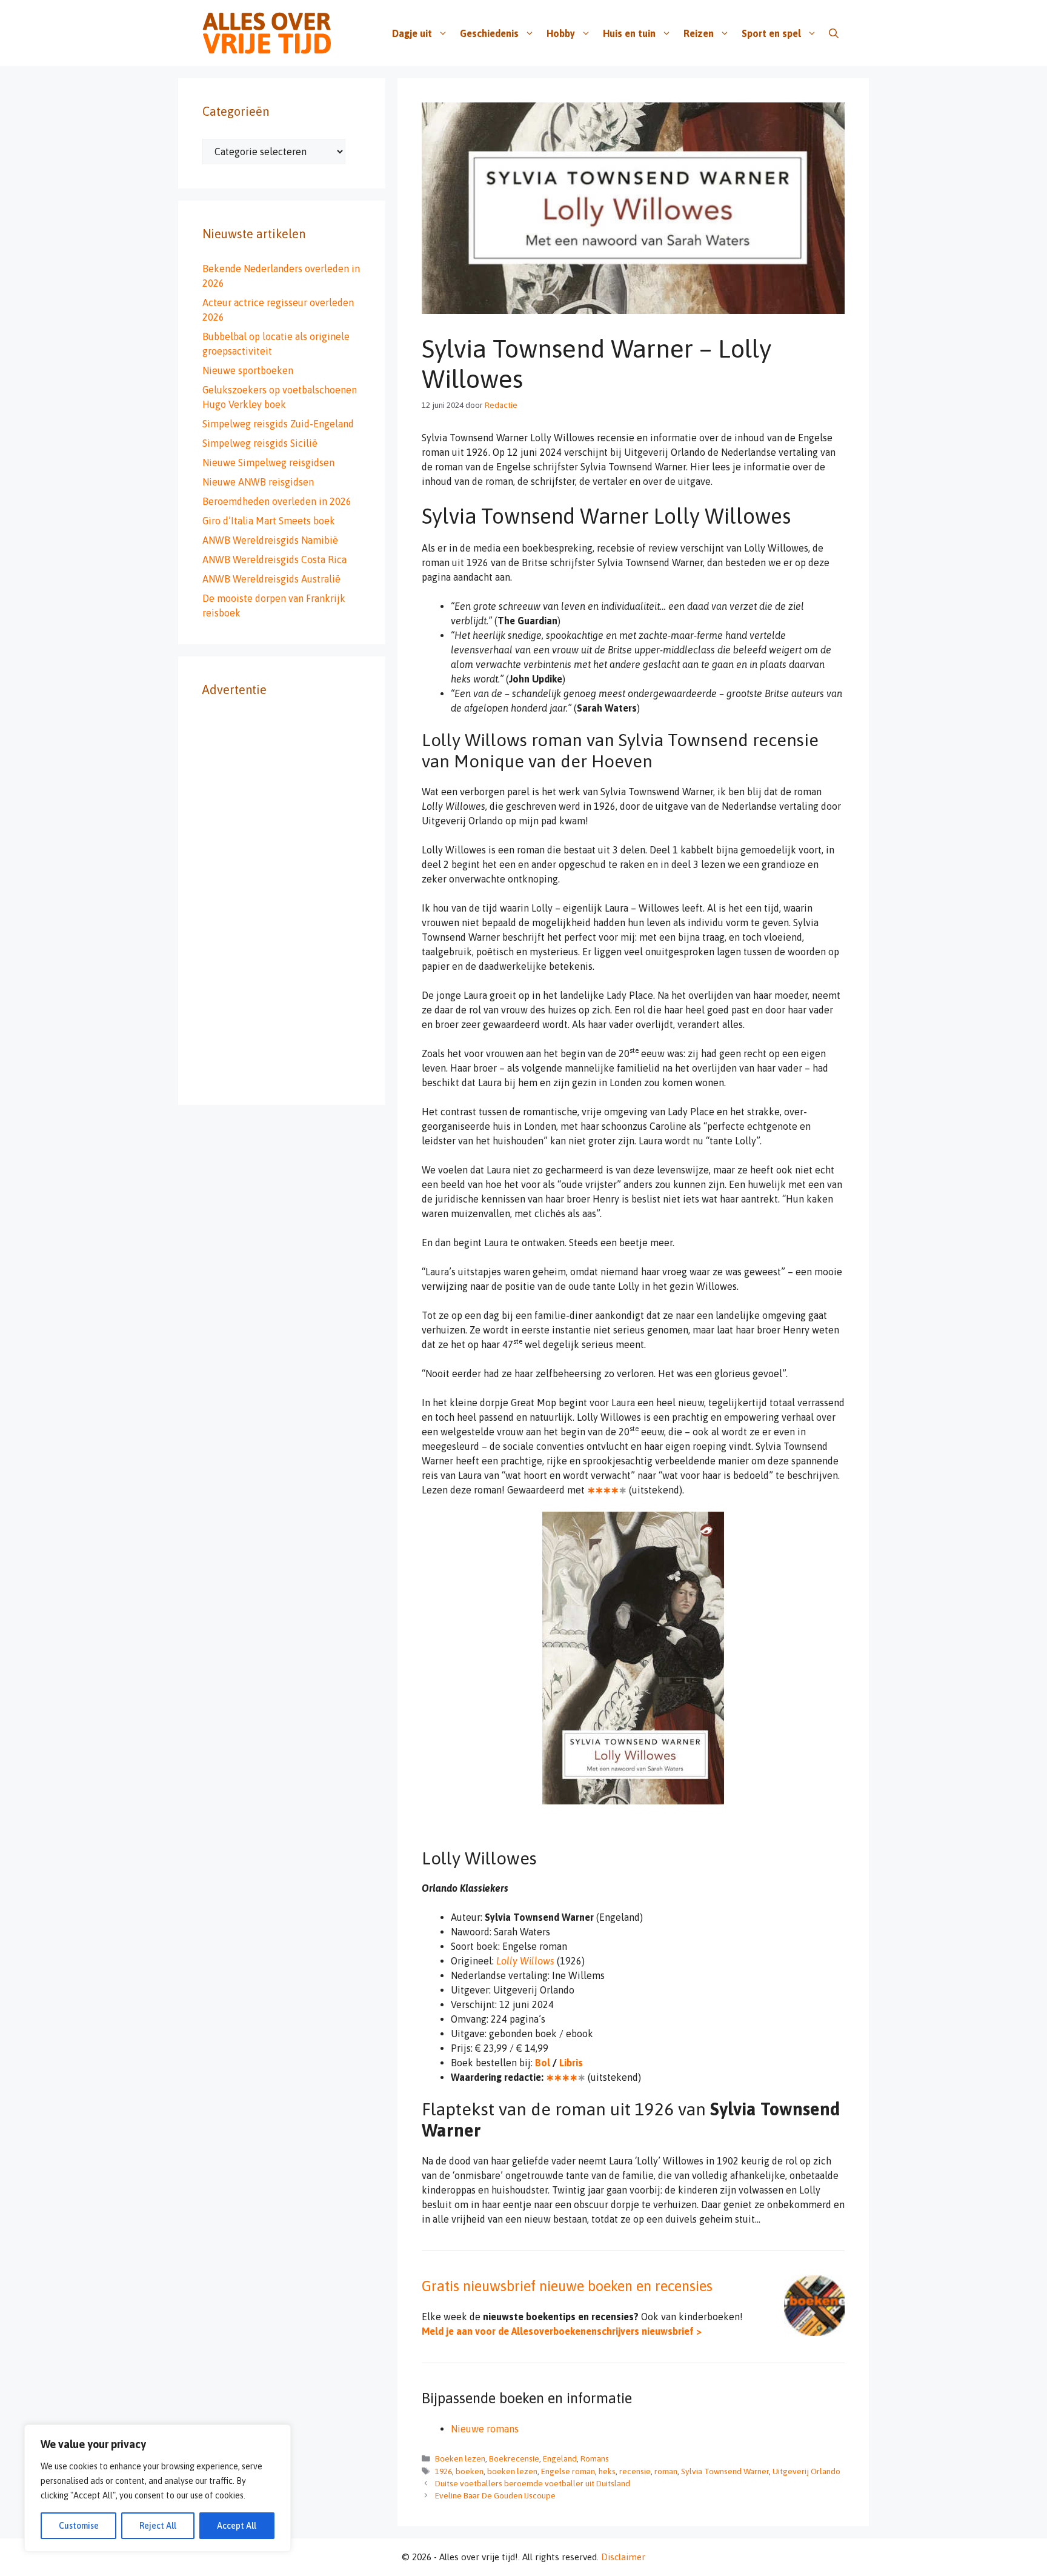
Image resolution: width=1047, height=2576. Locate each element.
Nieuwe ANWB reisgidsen (258, 482)
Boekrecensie (514, 2458)
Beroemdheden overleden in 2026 (277, 501)
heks (607, 2471)
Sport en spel (771, 33)
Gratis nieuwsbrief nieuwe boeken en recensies (567, 2286)
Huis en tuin (629, 33)
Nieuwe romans (485, 2429)
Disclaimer (623, 2557)
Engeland (560, 2458)
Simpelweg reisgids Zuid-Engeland (278, 424)
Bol (543, 2063)
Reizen (699, 33)
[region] (158, 2488)
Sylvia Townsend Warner (725, 2471)
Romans (595, 2458)
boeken (470, 2471)
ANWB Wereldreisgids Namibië (270, 540)
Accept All (237, 2526)
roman (666, 2471)
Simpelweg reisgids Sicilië (260, 443)
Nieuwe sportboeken (248, 370)
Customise (79, 2526)
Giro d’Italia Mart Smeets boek (269, 521)
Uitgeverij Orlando (806, 2471)
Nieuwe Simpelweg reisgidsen (268, 462)
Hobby (561, 33)
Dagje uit (412, 33)
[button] (834, 33)
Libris (571, 2063)
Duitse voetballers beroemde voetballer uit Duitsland (533, 2483)
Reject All (158, 2526)
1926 (444, 2471)
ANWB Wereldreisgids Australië (271, 579)
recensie (635, 2471)
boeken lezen (512, 2471)
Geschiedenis (489, 33)
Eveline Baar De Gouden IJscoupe (495, 2495)
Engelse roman (568, 2471)
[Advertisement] (282, 899)
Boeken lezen (460, 2458)
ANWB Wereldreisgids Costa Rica (274, 559)
